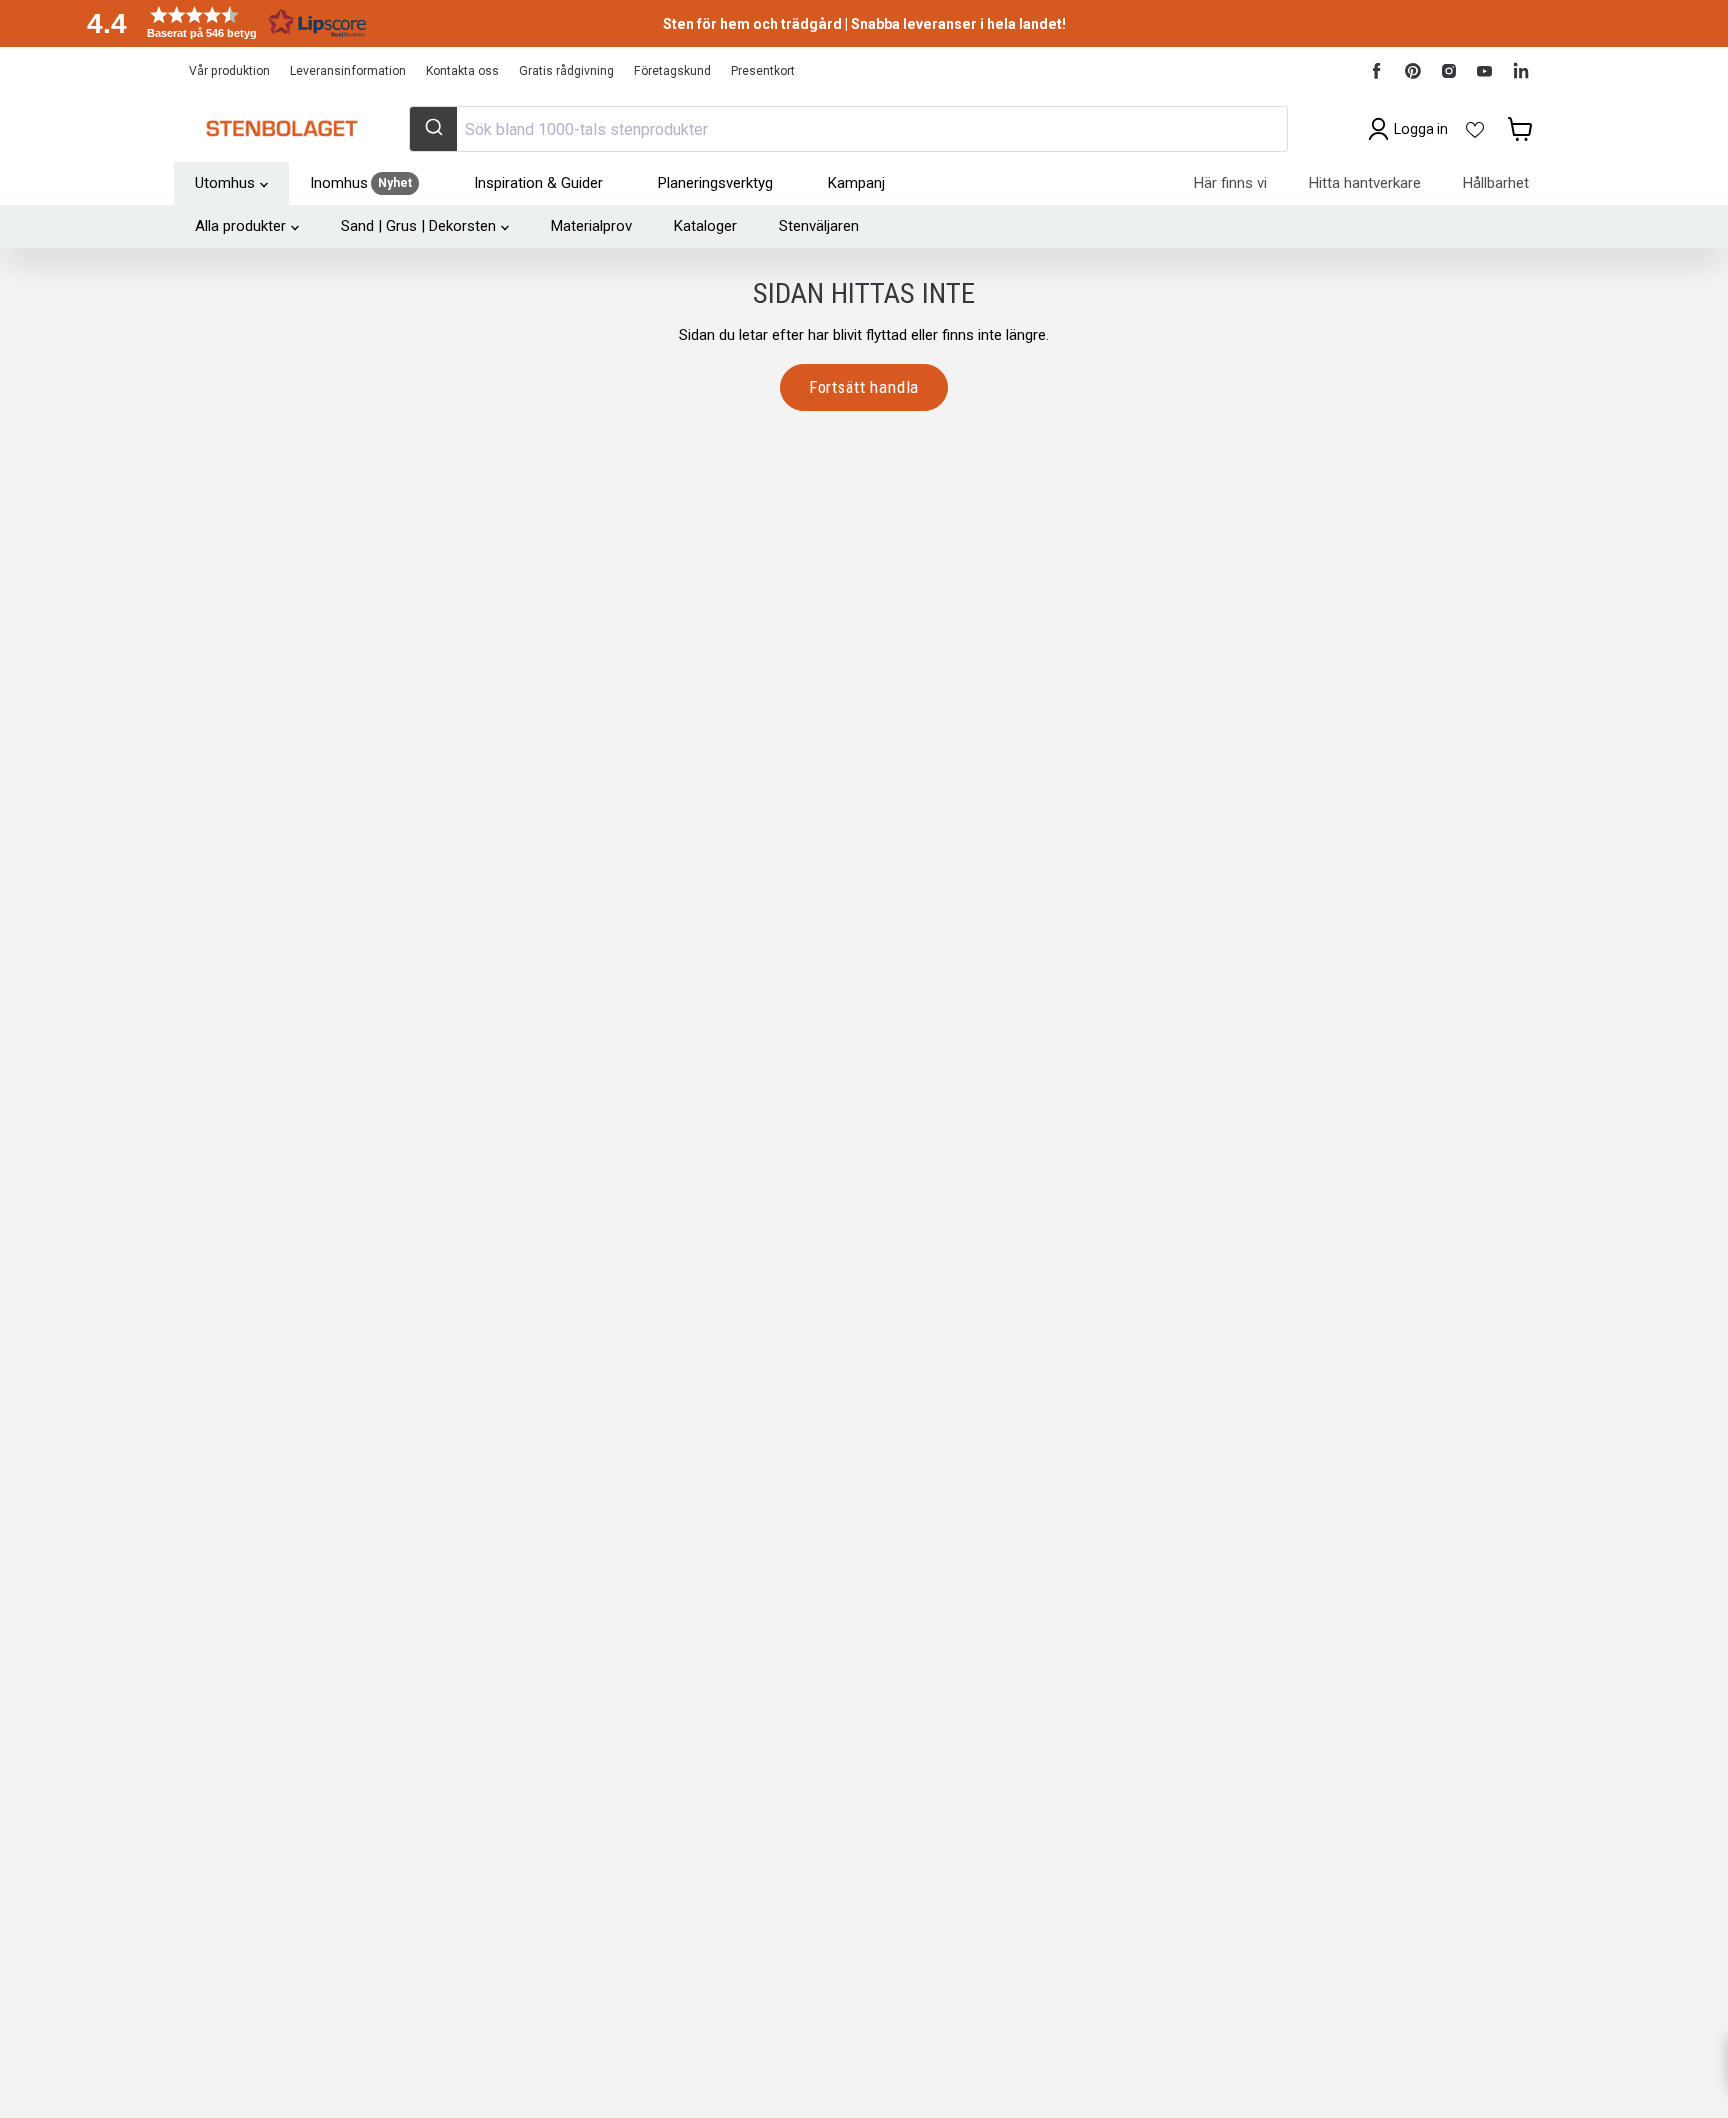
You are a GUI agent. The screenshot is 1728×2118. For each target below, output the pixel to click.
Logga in (1421, 129)
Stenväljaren (819, 226)
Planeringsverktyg (715, 183)
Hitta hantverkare (1365, 183)
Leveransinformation (348, 71)
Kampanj (856, 183)
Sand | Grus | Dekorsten (418, 226)
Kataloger (705, 226)
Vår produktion (229, 71)
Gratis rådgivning (566, 71)
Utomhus (225, 183)
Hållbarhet (1496, 183)
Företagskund (672, 71)
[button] (220, 22)
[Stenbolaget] (281, 129)
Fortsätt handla (864, 387)
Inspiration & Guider (538, 183)
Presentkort (763, 71)
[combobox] (848, 129)
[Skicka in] (433, 129)
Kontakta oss (462, 71)
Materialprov (591, 226)
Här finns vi (1230, 183)
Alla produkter (240, 226)
